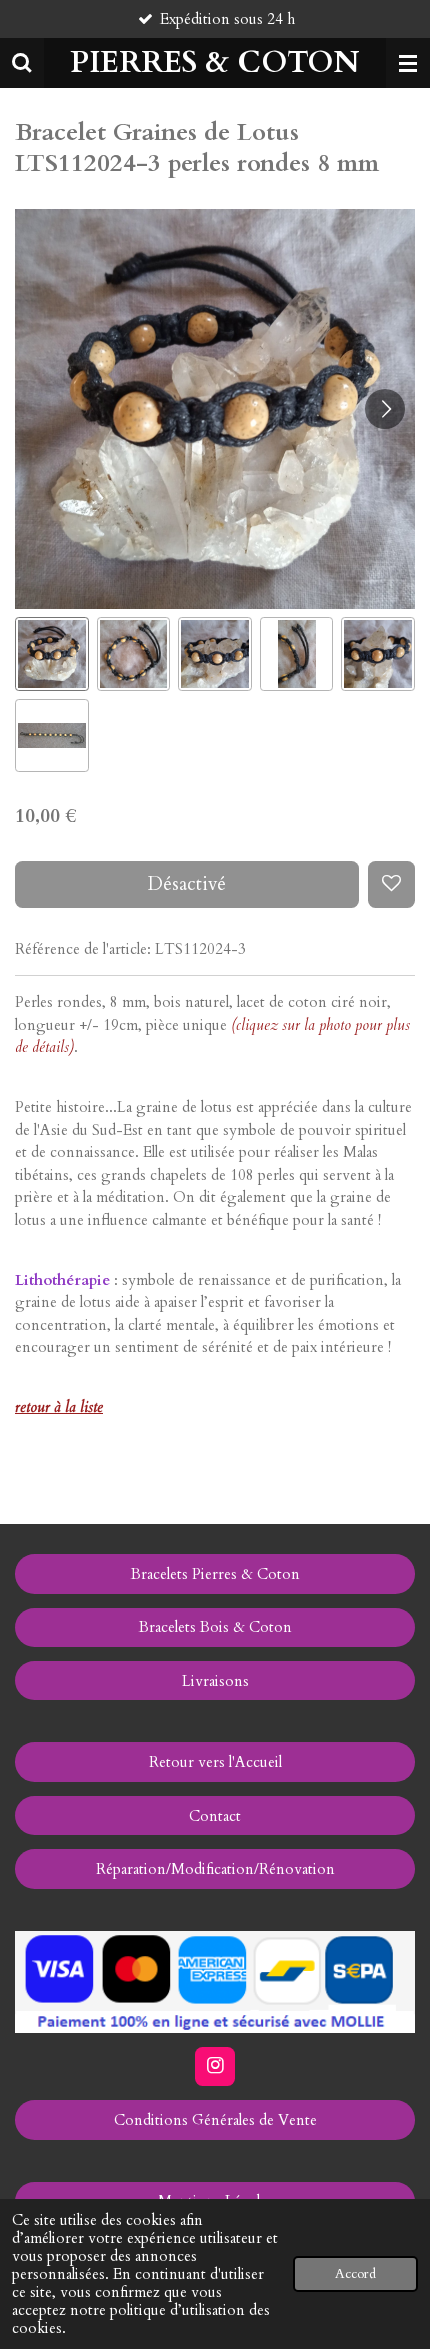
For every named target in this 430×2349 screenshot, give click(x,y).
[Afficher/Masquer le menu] (408, 63)
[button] (52, 654)
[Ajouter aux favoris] (391, 884)
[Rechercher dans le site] (22, 63)
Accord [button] (355, 2274)
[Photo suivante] (385, 409)
